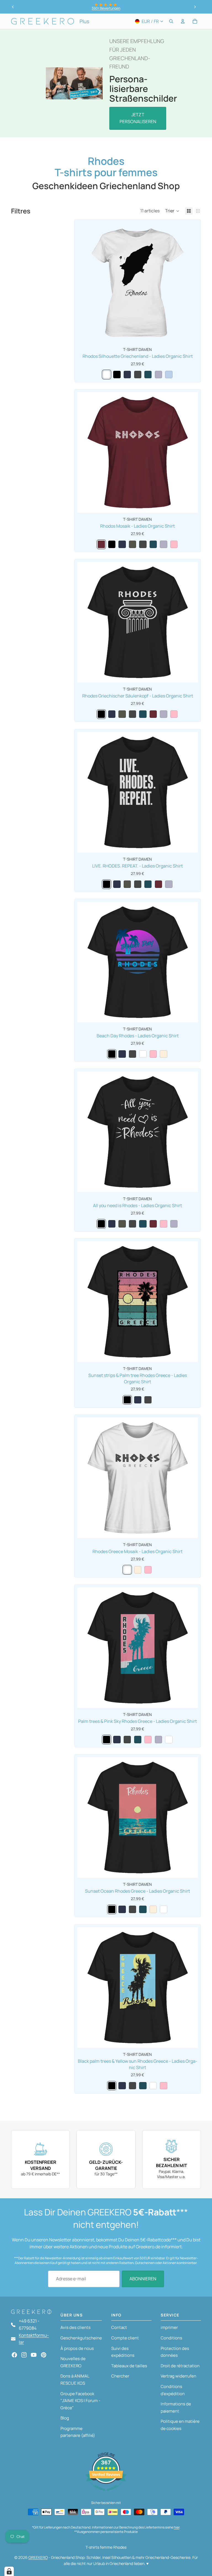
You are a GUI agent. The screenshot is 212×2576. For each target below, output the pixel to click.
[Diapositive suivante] (195, 7)
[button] (172, 211)
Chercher (120, 2376)
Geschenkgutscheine (81, 2338)
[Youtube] (34, 2355)
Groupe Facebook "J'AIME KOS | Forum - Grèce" (80, 2401)
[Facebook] (14, 2355)
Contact (119, 2327)
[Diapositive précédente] (13, 7)
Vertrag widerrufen (178, 2376)
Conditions (171, 2338)
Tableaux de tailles (129, 2366)
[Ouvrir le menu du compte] (183, 21)
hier (177, 2527)
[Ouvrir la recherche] (171, 21)
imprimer (169, 2327)
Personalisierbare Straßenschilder (143, 89)
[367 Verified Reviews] (106, 2493)
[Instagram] (24, 2355)
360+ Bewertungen (106, 8)
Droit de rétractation (180, 2366)
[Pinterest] (44, 2355)
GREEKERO (38, 2557)
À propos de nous (77, 2348)
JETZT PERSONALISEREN (138, 118)
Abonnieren (143, 2279)
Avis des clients (75, 2327)
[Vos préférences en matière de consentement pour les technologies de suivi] (9, 2571)
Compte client (125, 2338)
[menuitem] (84, 21)
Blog (65, 2418)
